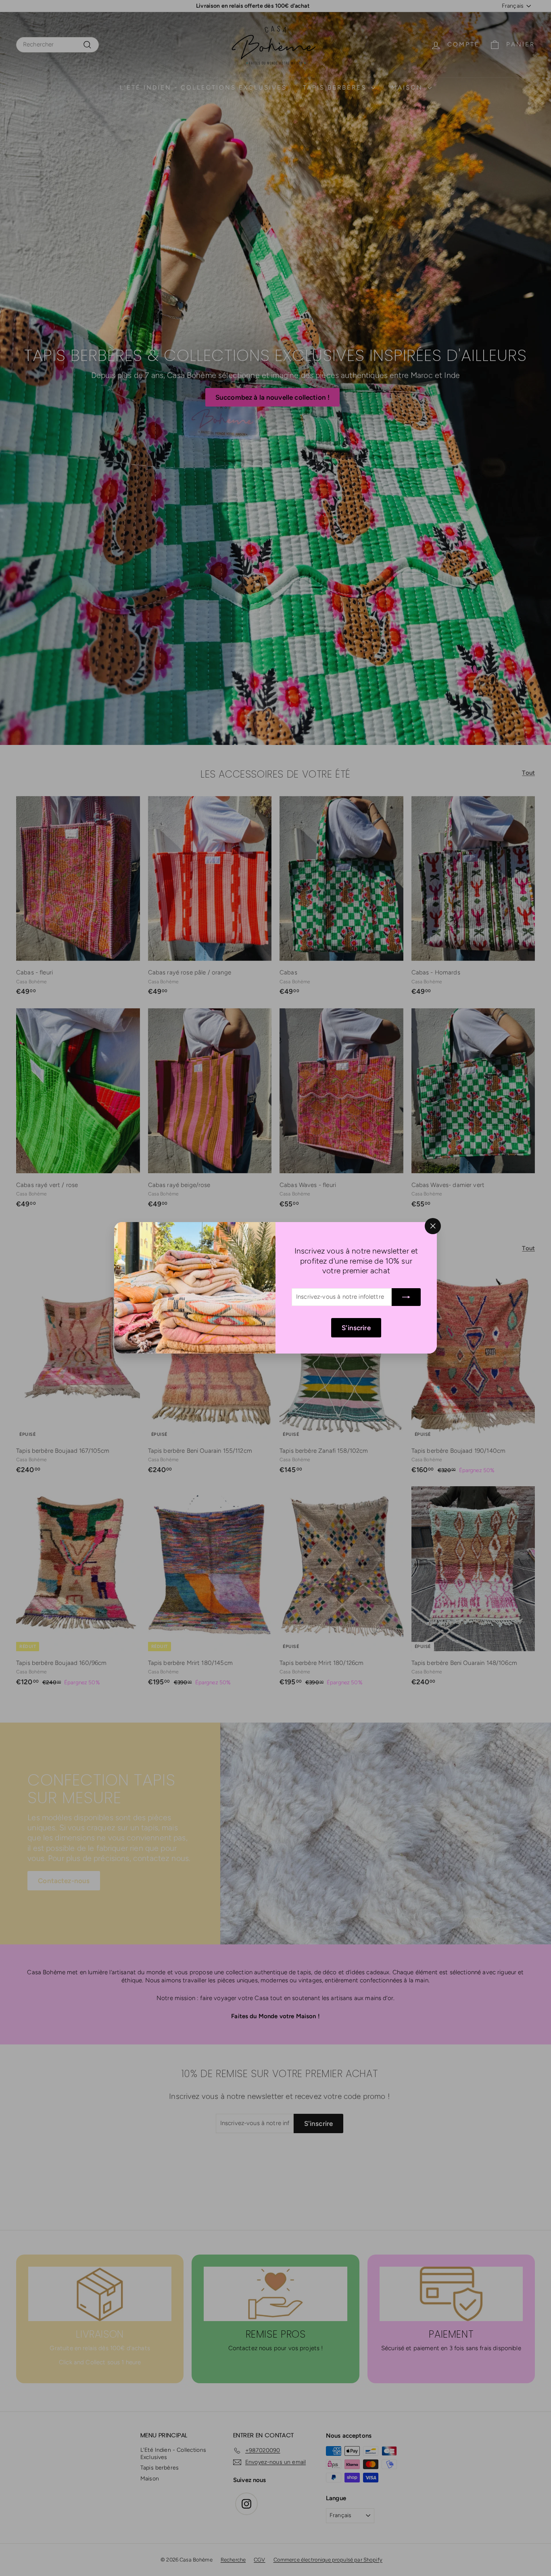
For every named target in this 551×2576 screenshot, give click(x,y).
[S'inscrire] (406, 1297)
